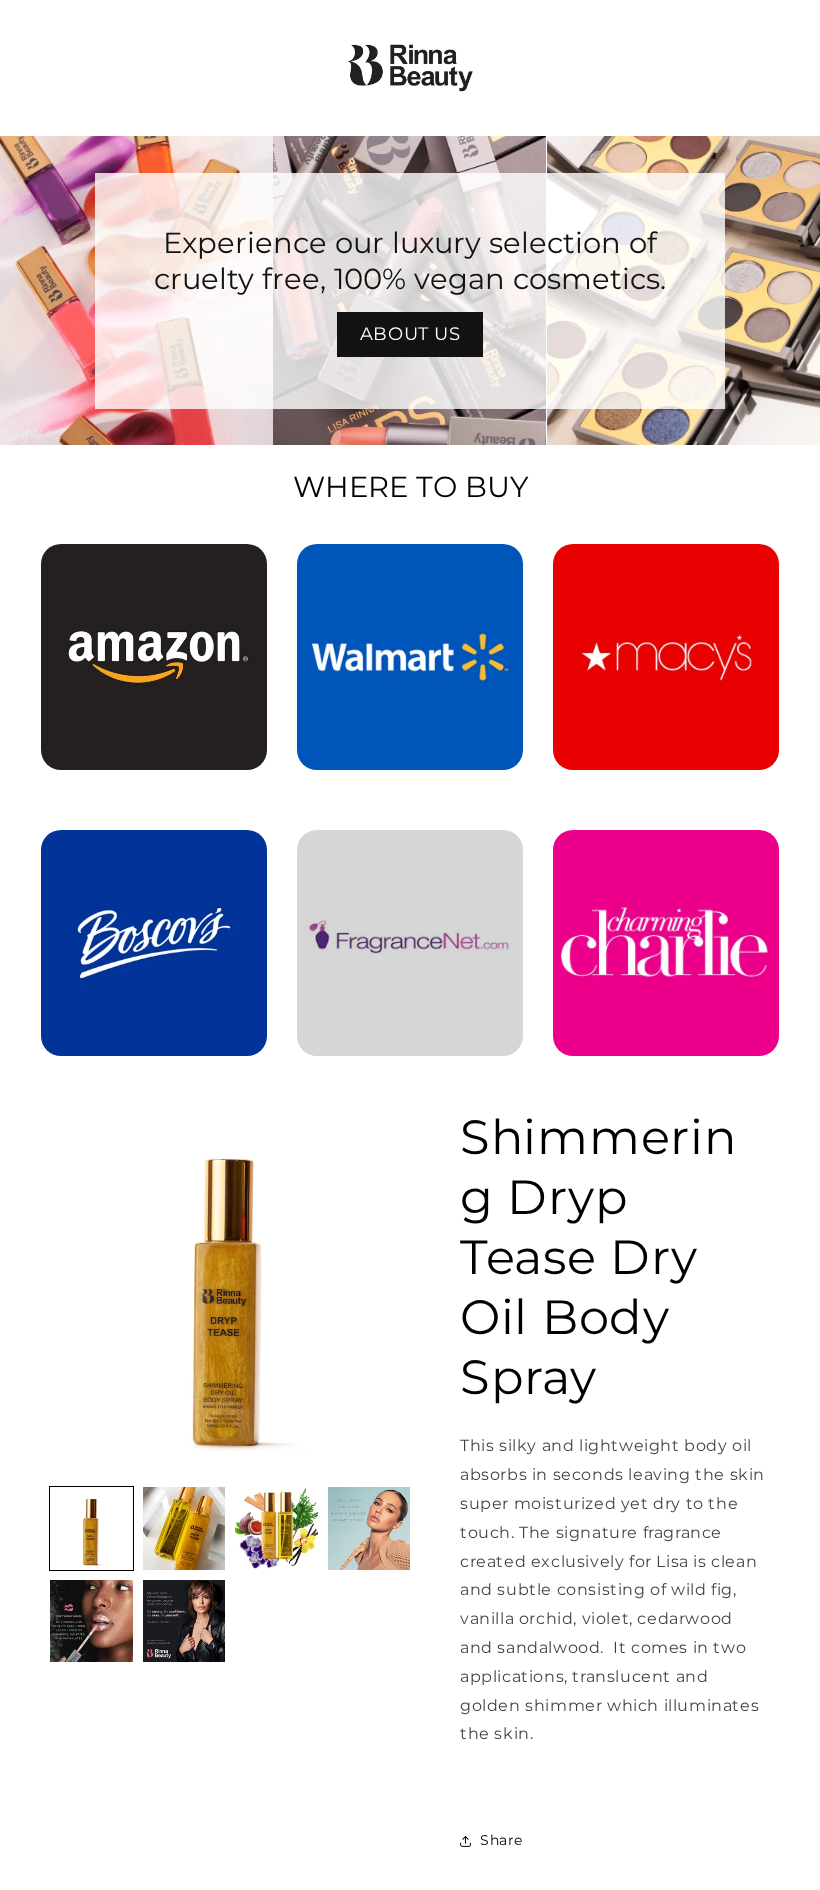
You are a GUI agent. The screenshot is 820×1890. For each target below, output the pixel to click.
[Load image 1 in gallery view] (91, 1528)
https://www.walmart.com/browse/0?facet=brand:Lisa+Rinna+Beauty (410, 572)
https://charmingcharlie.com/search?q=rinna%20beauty (666, 858)
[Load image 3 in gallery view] (276, 1528)
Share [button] (501, 1840)
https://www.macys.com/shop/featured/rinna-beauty (666, 572)
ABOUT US (410, 334)
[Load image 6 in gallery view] (184, 1621)
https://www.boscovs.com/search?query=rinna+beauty (154, 858)
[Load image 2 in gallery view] (184, 1528)
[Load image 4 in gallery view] (369, 1528)
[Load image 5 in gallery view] (91, 1621)
